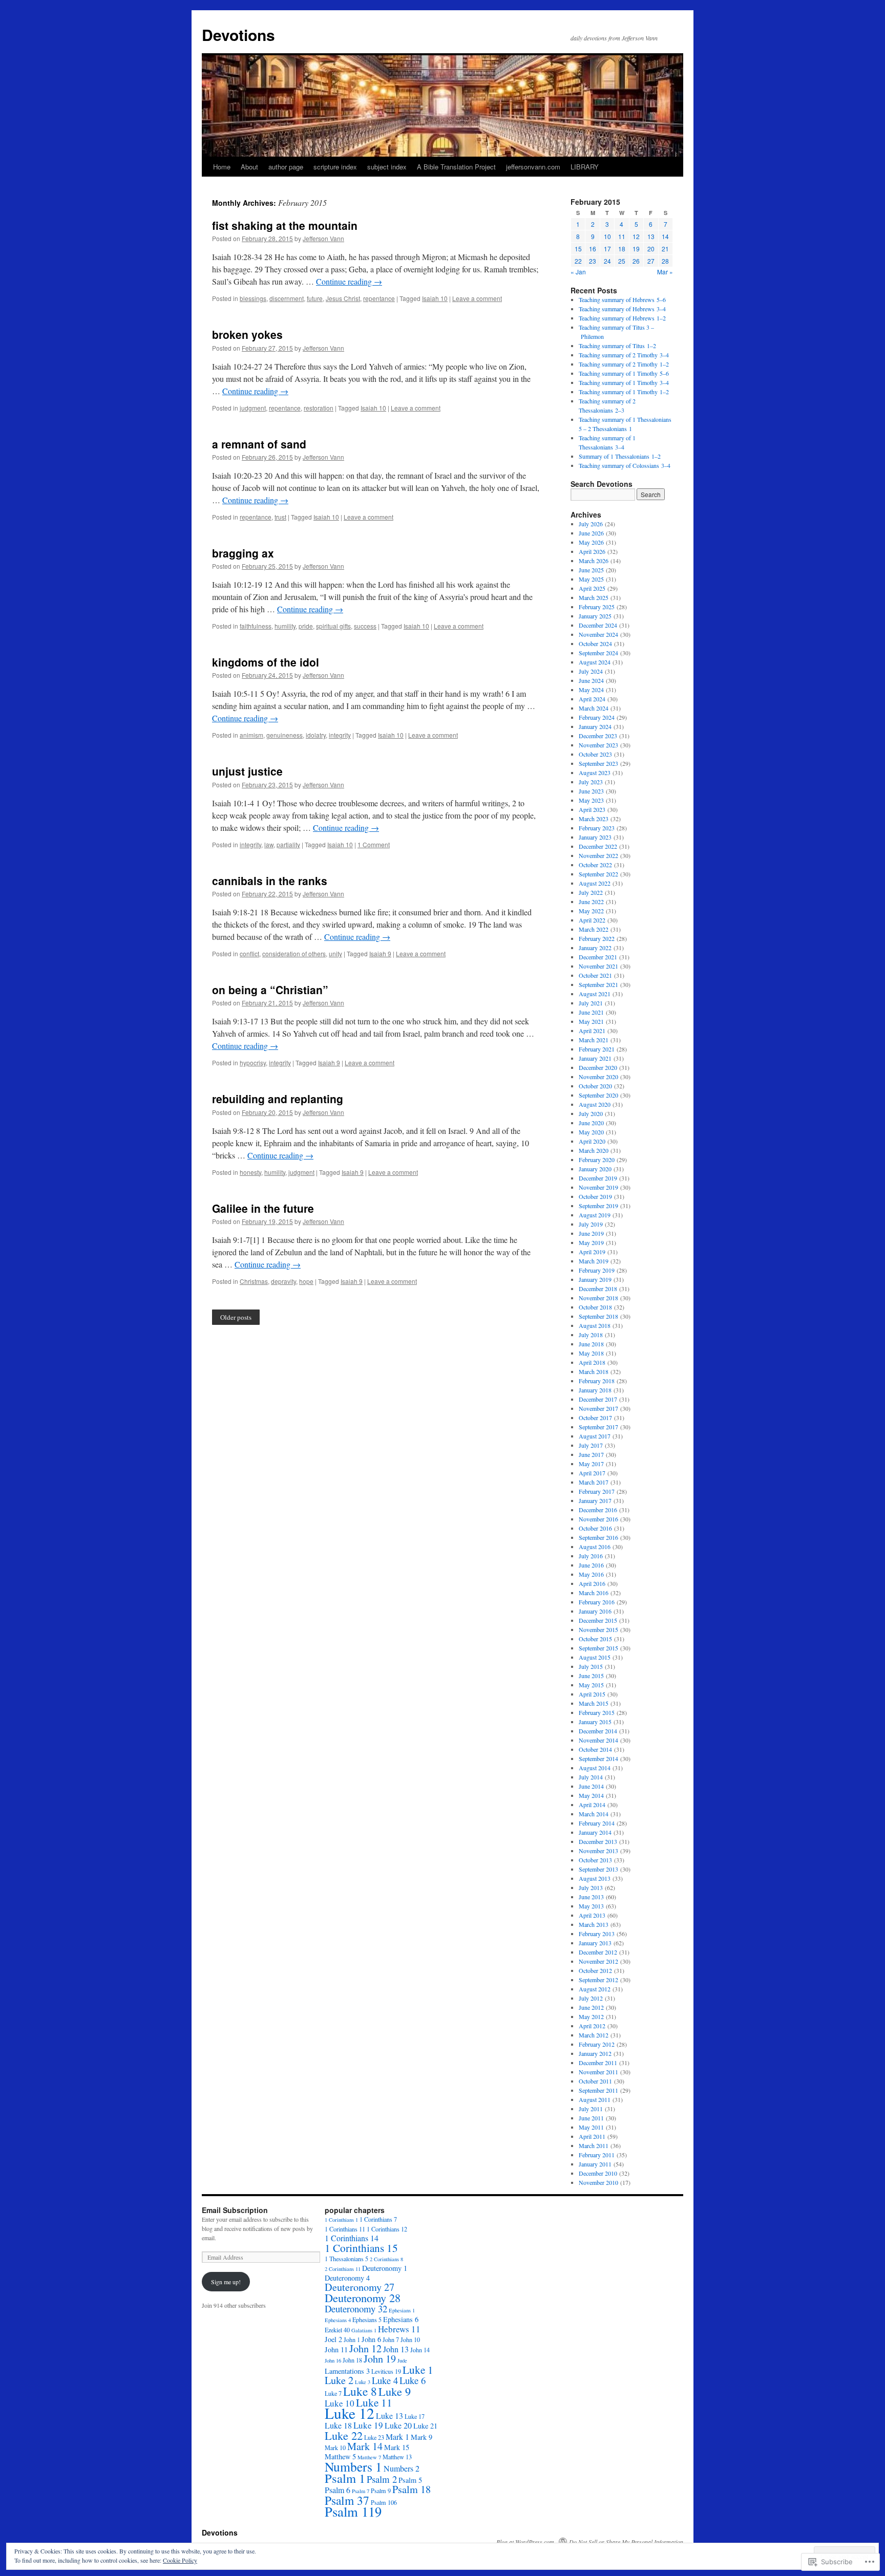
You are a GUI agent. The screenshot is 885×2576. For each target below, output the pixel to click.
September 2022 (598, 874)
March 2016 (594, 1593)
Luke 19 (368, 2425)
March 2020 (594, 1150)
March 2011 (594, 2145)
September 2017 (598, 1427)
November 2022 (598, 855)
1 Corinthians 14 (352, 2238)
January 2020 (595, 1169)
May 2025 (591, 579)
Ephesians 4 (338, 2320)
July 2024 (591, 671)
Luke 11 (374, 2402)
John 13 (396, 2349)
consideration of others (294, 953)
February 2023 (597, 828)
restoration (319, 408)
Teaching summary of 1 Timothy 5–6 (624, 373)
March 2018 (594, 1371)
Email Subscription (235, 2210)
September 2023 (598, 763)
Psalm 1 (345, 2478)
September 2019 (598, 1206)
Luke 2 (339, 2380)
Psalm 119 (353, 2511)
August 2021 (595, 994)
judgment (253, 408)
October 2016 (595, 1528)
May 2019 (591, 1242)
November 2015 (598, 1629)
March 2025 (594, 597)
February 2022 (597, 938)
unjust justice (247, 771)
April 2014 (592, 1805)
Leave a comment (477, 298)
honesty (250, 1172)
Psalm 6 (338, 2490)
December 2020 (598, 1067)
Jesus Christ (343, 298)
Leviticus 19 (386, 2371)
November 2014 (598, 1740)
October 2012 (595, 1970)
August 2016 (595, 1547)
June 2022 (591, 901)
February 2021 (597, 1049)
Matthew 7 (369, 2457)
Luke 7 (333, 2393)
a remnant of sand (259, 444)
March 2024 (594, 708)
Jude (402, 2360)
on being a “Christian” (270, 990)
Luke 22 (344, 2435)
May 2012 (591, 2016)
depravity (283, 1281)
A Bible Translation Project (456, 167)
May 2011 (591, 2127)
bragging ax (243, 553)
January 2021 (595, 1058)
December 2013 (598, 1841)
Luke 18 (338, 2425)
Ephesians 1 (402, 2310)
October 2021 (595, 975)
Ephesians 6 (401, 2319)
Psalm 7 (361, 2491)
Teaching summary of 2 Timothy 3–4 (624, 355)
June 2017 (591, 1454)
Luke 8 (360, 2391)
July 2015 (591, 1666)
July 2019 (591, 1224)
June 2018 (591, 1344)
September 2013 (598, 1869)
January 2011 (595, 2164)
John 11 (336, 2349)
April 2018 (592, 1362)
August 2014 (595, 1768)
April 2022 (592, 920)
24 (607, 261)
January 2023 (595, 837)
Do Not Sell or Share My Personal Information (626, 2542)
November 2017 (598, 1408)
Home (222, 167)
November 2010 (598, 2182)
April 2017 (592, 1473)
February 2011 (597, 2155)
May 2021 (591, 1021)
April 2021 (592, 1031)
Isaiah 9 (380, 953)
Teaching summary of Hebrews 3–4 (622, 309)
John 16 (333, 2360)
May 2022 (591, 911)
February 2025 (597, 607)
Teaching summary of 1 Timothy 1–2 (624, 392)
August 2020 (595, 1104)
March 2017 (594, 1482)
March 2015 (594, 1703)
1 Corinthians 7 (378, 2219)
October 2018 (595, 1307)
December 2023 (598, 736)
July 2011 (591, 2109)
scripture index (335, 167)
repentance (379, 298)
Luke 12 (350, 2413)
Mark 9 (422, 2437)
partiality (288, 844)
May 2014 (591, 1795)
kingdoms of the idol (266, 662)
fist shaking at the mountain (285, 225)
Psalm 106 (384, 2502)
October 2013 (595, 1860)
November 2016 (598, 1519)
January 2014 (595, 1832)
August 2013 (595, 1878)
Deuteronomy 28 (363, 2298)
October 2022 (595, 865)
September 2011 (598, 2090)
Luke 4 (385, 2380)
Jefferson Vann (323, 238)
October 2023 (595, 754)
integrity (340, 735)
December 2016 (598, 1510)
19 (636, 249)
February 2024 (597, 717)
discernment (287, 298)
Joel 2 (333, 2339)
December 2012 (598, 1952)
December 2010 (598, 2173)
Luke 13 (389, 2416)
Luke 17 (415, 2416)
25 (622, 261)
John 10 (410, 2339)
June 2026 (591, 533)
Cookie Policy (180, 2560)
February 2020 (597, 1160)
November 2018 (598, 1298)
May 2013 (591, 1906)
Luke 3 (363, 2382)
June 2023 (591, 791)
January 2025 (595, 616)
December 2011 (598, 2063)
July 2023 (591, 782)
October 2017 (595, 1418)
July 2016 (591, 1556)
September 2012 (598, 1980)
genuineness (285, 735)
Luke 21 (425, 2426)
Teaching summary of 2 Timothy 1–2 (624, 364)
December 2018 (598, 1289)
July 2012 (591, 1998)
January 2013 (595, 1943)
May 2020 (591, 1132)
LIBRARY (585, 167)
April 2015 (592, 1694)
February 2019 (597, 1270)
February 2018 (597, 1381)
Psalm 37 (347, 2500)
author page (286, 167)
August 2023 (595, 772)
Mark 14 (365, 2446)
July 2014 (591, 1777)
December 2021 (598, 957)
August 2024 (595, 662)
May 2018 (591, 1353)
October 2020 (595, 1086)
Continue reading (349, 281)
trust (280, 517)
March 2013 (594, 1924)
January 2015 (595, 1722)
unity (335, 953)
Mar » (665, 272)
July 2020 (591, 1113)
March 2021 (594, 1040)
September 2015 (598, 1648)
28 (665, 261)
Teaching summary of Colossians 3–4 (625, 465)
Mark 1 (397, 2437)
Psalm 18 (412, 2489)
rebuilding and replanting (278, 1099)
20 (651, 249)
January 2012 (595, 2053)
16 (593, 249)
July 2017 (591, 1445)
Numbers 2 (402, 2468)
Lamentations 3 (347, 2371)
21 (665, 249)
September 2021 (598, 984)
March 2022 (594, 929)
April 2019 (592, 1252)
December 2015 (598, 1620)
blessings (253, 298)
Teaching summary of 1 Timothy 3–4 (624, 382)
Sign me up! (226, 2282)
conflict (249, 953)
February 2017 (597, 1491)
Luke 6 (413, 2380)
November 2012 (598, 1961)
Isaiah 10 (435, 298)
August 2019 (595, 1215)
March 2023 (594, 819)
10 (607, 236)
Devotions (238, 35)
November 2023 (598, 745)
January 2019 (595, 1279)
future (315, 298)
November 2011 (598, 2072)
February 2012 (597, 2044)
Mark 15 (397, 2447)
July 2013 (591, 1887)
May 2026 (591, 542)
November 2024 (598, 634)
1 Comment (374, 844)
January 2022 (595, 948)
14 (665, 236)
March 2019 (594, 1261)
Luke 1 (418, 2369)
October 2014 (595, 1749)
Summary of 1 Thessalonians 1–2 (620, 456)
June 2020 (591, 1123)
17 (607, 249)
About (249, 167)
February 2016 (597, 1602)
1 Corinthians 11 (345, 2229)
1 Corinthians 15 (361, 2248)
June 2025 (591, 570)
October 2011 (595, 2081)
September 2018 (598, 1316)
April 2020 (592, 1141)
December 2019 (598, 1178)
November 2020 (598, 1077)
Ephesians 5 (367, 2320)
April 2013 (592, 1915)
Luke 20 (398, 2425)
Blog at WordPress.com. (526, 2542)
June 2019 (591, 1233)
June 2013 (591, 1897)
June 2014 (591, 1786)
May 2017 (591, 1464)
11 (622, 236)
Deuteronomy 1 (385, 2268)
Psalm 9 (381, 2491)
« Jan (578, 272)
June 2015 (591, 1676)
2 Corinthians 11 (343, 2269)
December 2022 (598, 846)
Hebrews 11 (399, 2329)
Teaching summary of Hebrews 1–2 (622, 318)
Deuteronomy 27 (360, 2287)
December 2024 (598, 625)
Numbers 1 (353, 2466)
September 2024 (598, 653)
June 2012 (591, 2007)
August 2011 (595, 2099)
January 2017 (595, 1500)
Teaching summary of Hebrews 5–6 (622, 299)
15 (578, 249)
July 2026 (591, 524)
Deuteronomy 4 (347, 2278)
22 (578, 261)
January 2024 (595, 726)
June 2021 (591, 1012)
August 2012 (595, 1989)
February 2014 (597, 1823)
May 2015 (591, 1685)
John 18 (352, 2360)
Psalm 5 (410, 2480)
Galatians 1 (364, 2330)
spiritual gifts (333, 626)
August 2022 (595, 883)
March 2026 (594, 561)
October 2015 (595, 1639)
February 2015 (597, 1712)
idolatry (316, 735)
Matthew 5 (340, 2456)
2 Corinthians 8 (386, 2259)
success (365, 626)
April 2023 (592, 809)
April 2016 (592, 1583)
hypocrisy (253, 1062)
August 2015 (595, 1657)
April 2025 (592, 588)
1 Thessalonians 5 (346, 2259)
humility (285, 626)
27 (651, 261)
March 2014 (594, 1814)
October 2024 (595, 643)
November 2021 (598, 966)
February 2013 (597, 1934)
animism (251, 735)
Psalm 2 (382, 2479)
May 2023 (591, 800)
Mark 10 (335, 2448)
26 (636, 261)
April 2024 (592, 699)
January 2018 (595, 1390)
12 (636, 236)
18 (622, 249)
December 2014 (598, 1731)
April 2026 (592, 551)
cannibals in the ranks (270, 881)
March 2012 (594, 2035)
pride (306, 626)
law (269, 844)
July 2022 (591, 892)
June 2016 (591, 1565)
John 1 (352, 2339)
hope (306, 1281)
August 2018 (595, 1325)
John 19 (380, 2359)
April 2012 (592, 2026)
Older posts (236, 1317)
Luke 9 (395, 2391)
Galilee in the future (263, 1208)
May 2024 (591, 690)
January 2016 (595, 1611)
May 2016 (591, 1574)
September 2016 (598, 1537)
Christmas (254, 1281)
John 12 (365, 2348)
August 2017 (595, 1436)
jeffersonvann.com (533, 167)
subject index (387, 167)
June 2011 (591, 2118)
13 (651, 236)
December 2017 (598, 1399)
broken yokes (247, 334)
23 (593, 261)
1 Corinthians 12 (387, 2229)
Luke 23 (374, 2437)
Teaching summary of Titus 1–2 (617, 346)
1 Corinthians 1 (341, 2220)
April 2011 (592, 2136)
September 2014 (598, 1758)
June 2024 (591, 680)
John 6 (371, 2339)
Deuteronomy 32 (356, 2309)
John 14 (420, 2350)
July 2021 (591, 1003)
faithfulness (256, 626)
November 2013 (598, 1851)
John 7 (391, 2339)
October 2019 (595, 1196)
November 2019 (598, 1187)
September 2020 (598, 1095)
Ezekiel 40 (337, 2330)
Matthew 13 (397, 2457)
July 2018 (591, 1335)
